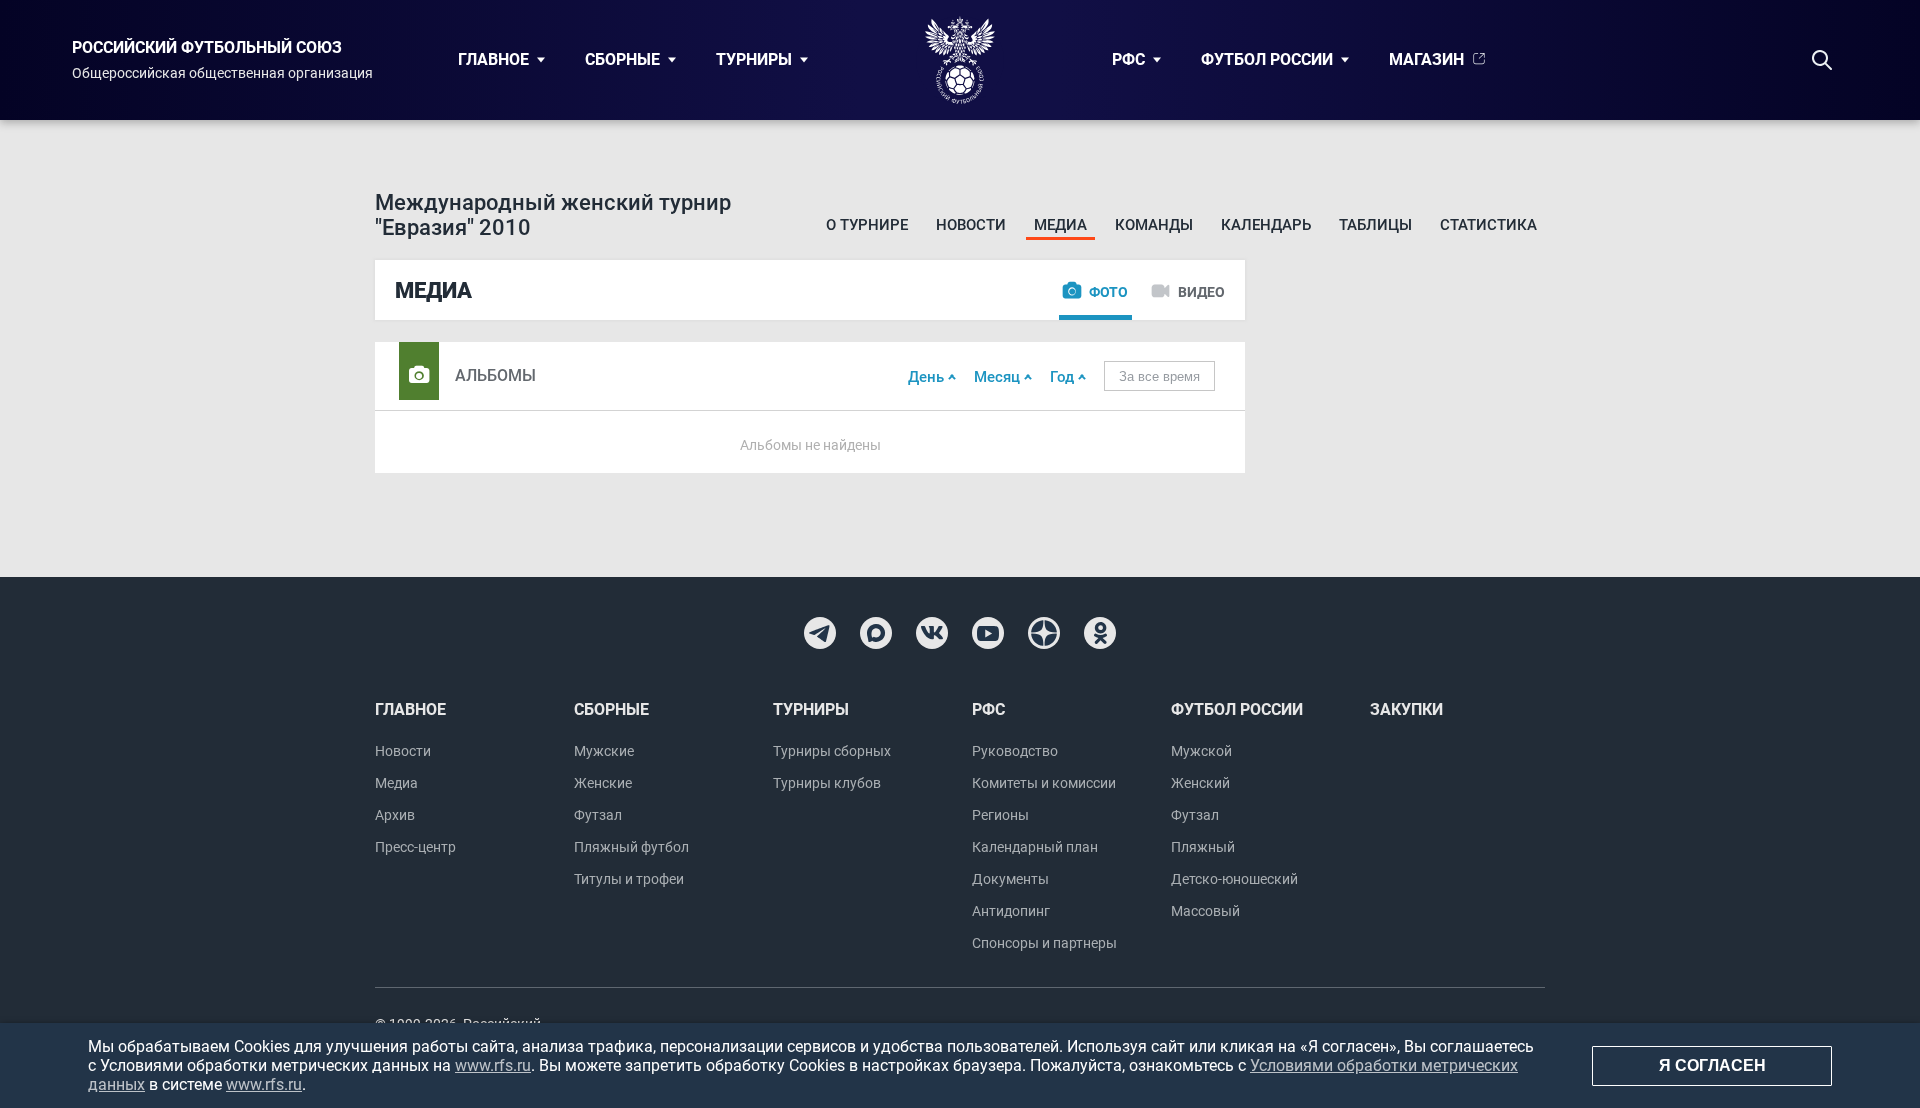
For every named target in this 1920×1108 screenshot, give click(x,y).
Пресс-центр (415, 847)
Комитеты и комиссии (1044, 783)
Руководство (1015, 751)
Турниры (754, 59)
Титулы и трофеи (629, 879)
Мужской (1201, 751)
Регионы (1000, 815)
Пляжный (1203, 847)
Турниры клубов (827, 783)
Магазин (1426, 59)
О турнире (867, 225)
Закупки (1406, 709)
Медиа (1060, 225)
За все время (1159, 376)
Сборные (622, 59)
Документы (1010, 879)
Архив (395, 815)
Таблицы (1375, 225)
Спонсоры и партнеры (1044, 943)
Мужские (604, 751)
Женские (603, 783)
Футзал (598, 815)
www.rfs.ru (493, 1065)
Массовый (1205, 911)
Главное (493, 59)
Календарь (1266, 225)
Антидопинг (1011, 911)
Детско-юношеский (1234, 879)
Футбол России (1267, 59)
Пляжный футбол (631, 847)
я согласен (1712, 1065)
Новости (971, 225)
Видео (1201, 292)
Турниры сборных (832, 751)
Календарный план (1035, 847)
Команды (1154, 225)
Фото (1108, 292)
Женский (1200, 783)
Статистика (1488, 225)
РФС (1128, 59)
